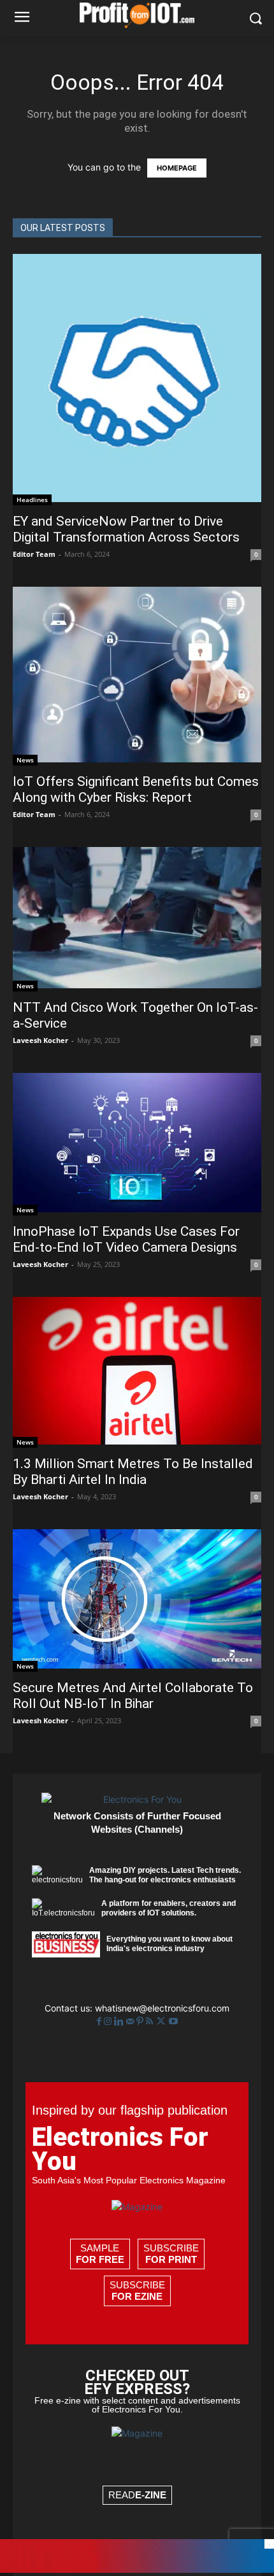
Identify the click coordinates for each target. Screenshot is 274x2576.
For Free (100, 2259)
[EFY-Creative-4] (137, 2569)
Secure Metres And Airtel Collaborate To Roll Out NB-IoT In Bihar (133, 1696)
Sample (100, 2254)
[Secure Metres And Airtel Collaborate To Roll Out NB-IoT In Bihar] (137, 1600)
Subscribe (171, 2254)
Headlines (32, 500)
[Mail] (131, 2021)
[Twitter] (162, 2021)
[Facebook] (100, 2021)
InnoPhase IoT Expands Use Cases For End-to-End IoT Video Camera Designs (126, 1239)
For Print (171, 2259)
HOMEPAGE (177, 168)
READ (137, 2495)
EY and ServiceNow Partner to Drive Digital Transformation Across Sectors (126, 529)
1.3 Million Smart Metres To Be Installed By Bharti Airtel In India (133, 1472)
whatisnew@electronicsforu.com (162, 2008)
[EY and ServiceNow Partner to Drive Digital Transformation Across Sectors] (137, 380)
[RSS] (151, 2021)
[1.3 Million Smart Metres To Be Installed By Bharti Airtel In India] (137, 1372)
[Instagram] (109, 2021)
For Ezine (137, 2296)
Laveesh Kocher (40, 1040)
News (25, 760)
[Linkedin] (120, 2021)
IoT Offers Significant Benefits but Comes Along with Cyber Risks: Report (136, 789)
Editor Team (34, 554)
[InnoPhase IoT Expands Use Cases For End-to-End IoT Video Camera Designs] (137, 1144)
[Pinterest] (141, 2021)
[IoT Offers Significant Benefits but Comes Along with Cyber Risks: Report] (137, 676)
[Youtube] (173, 2021)
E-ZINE (151, 2495)
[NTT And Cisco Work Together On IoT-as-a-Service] (137, 919)
